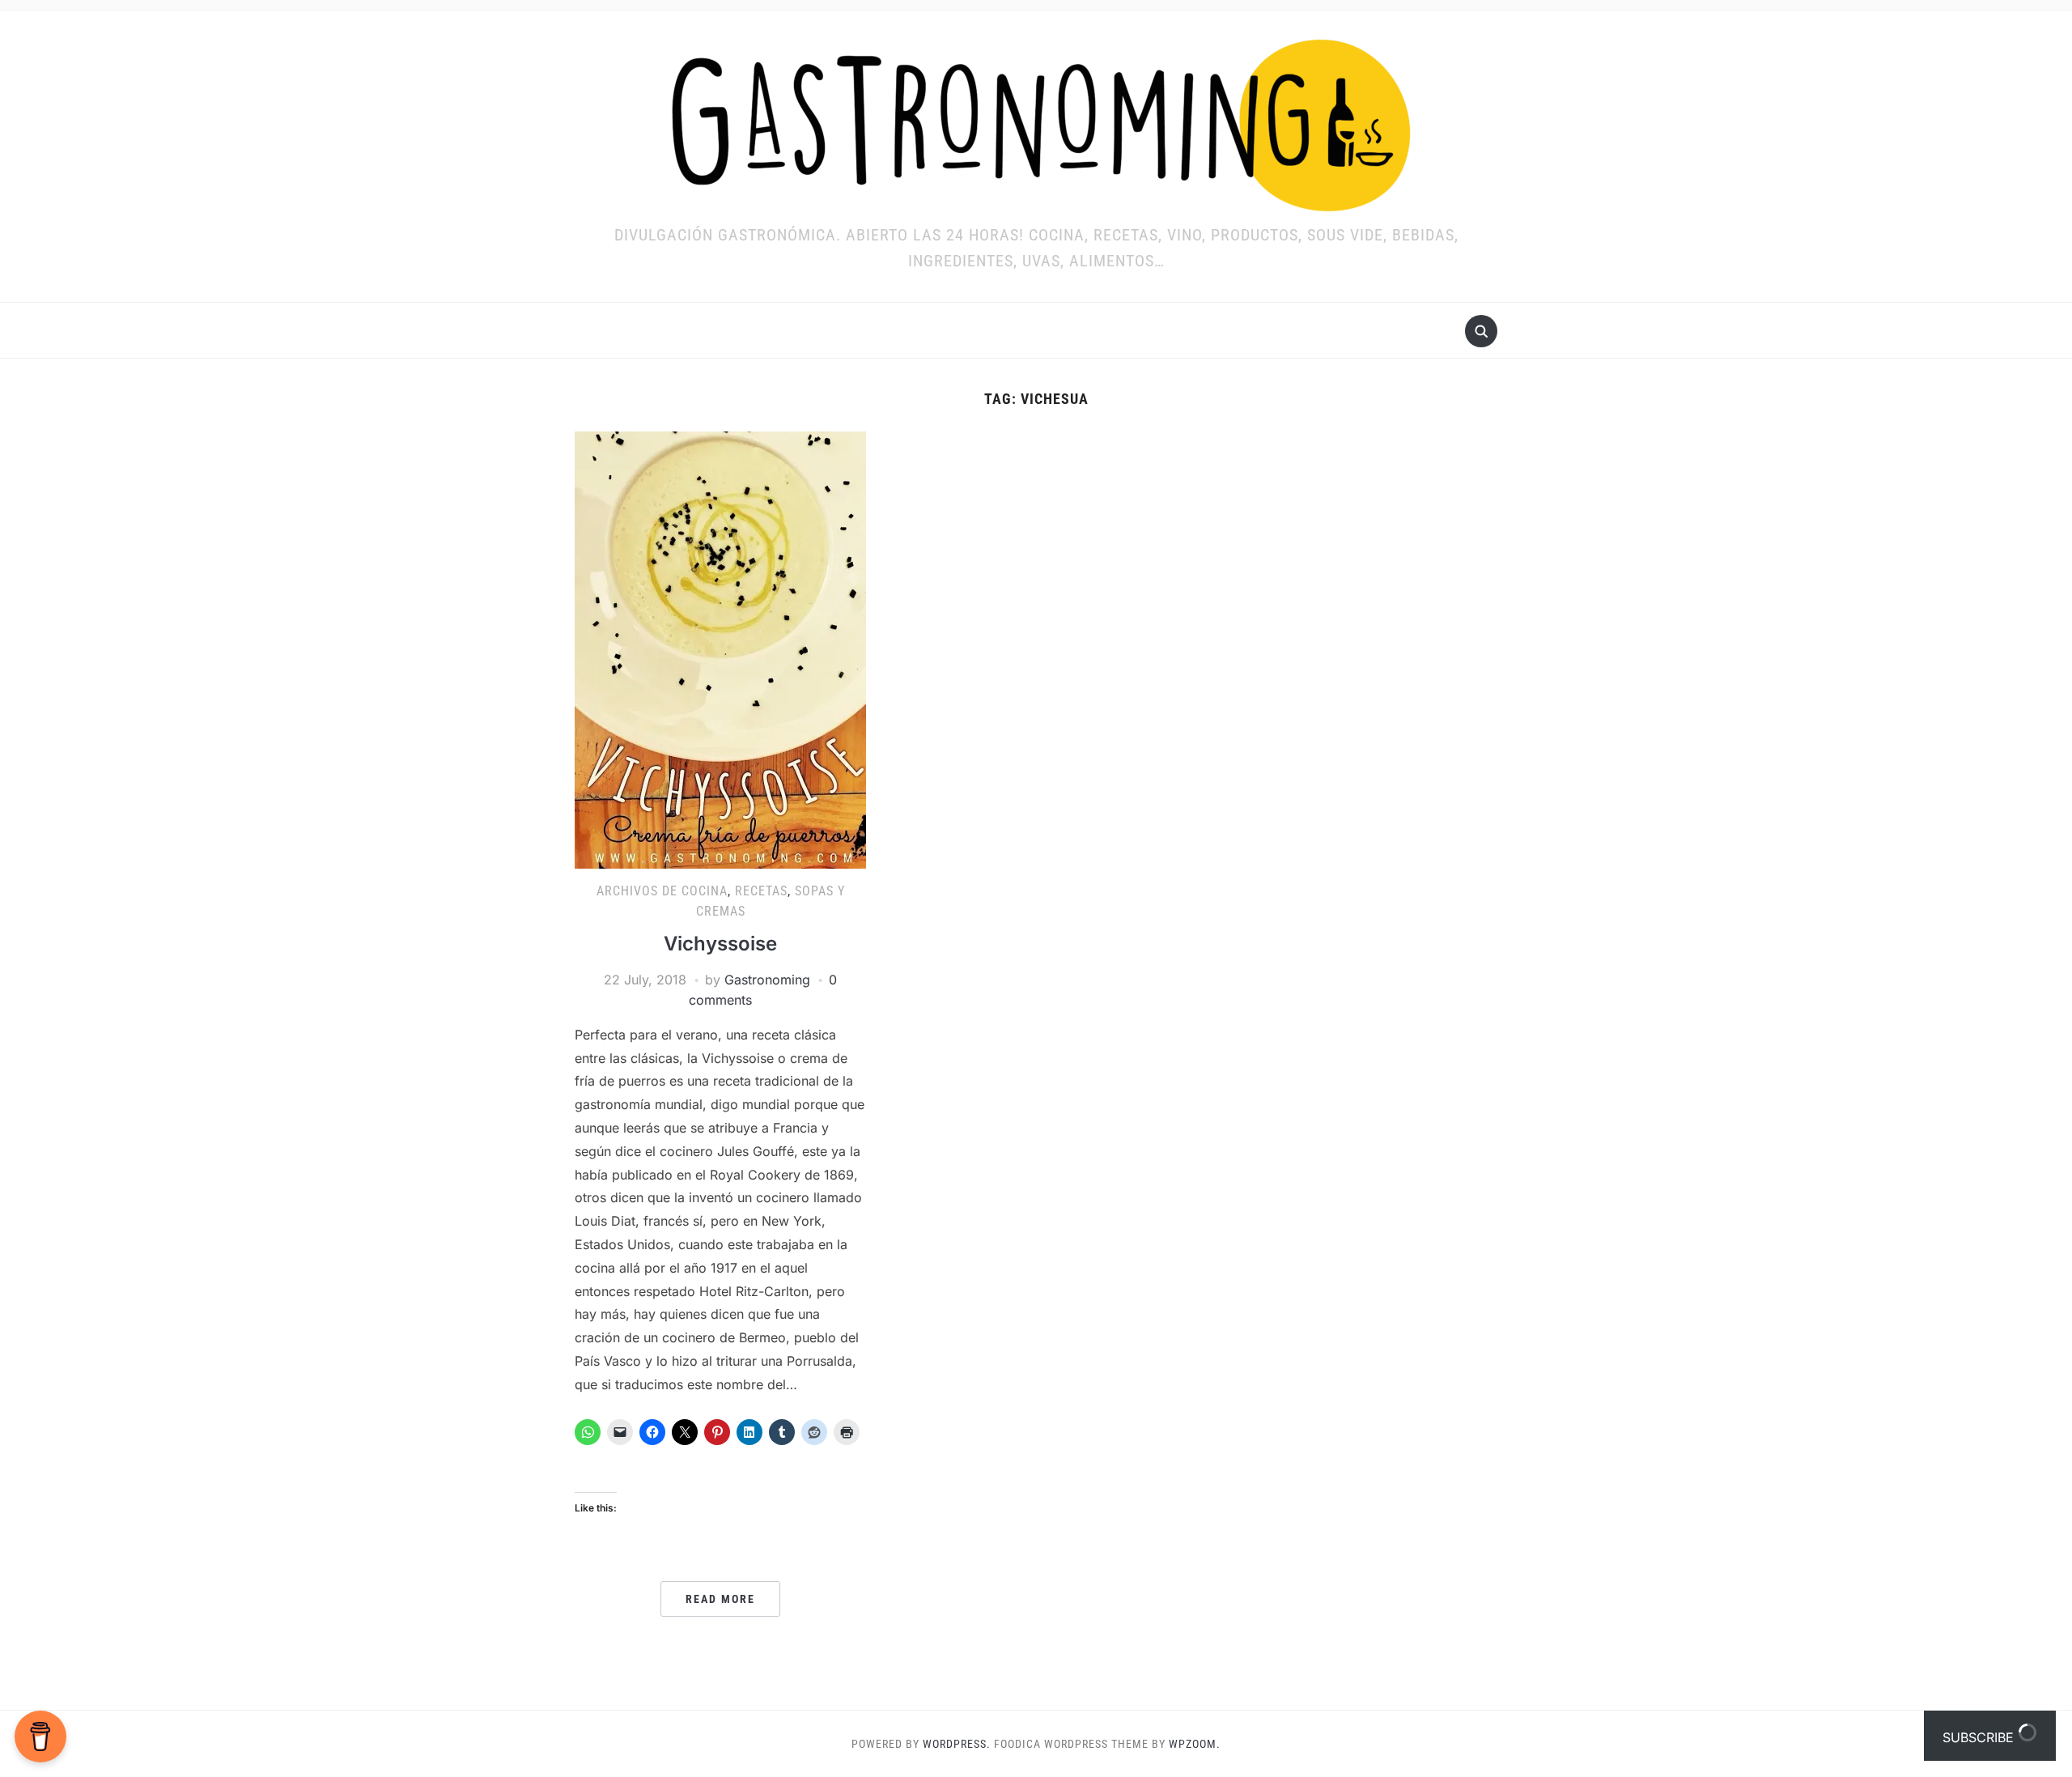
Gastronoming (767, 980)
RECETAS (761, 891)
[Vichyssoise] (720, 648)
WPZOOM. (1195, 1744)
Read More (720, 1599)
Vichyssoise (720, 944)
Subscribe (1980, 1737)
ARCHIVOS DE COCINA (662, 891)
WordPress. (957, 1744)
